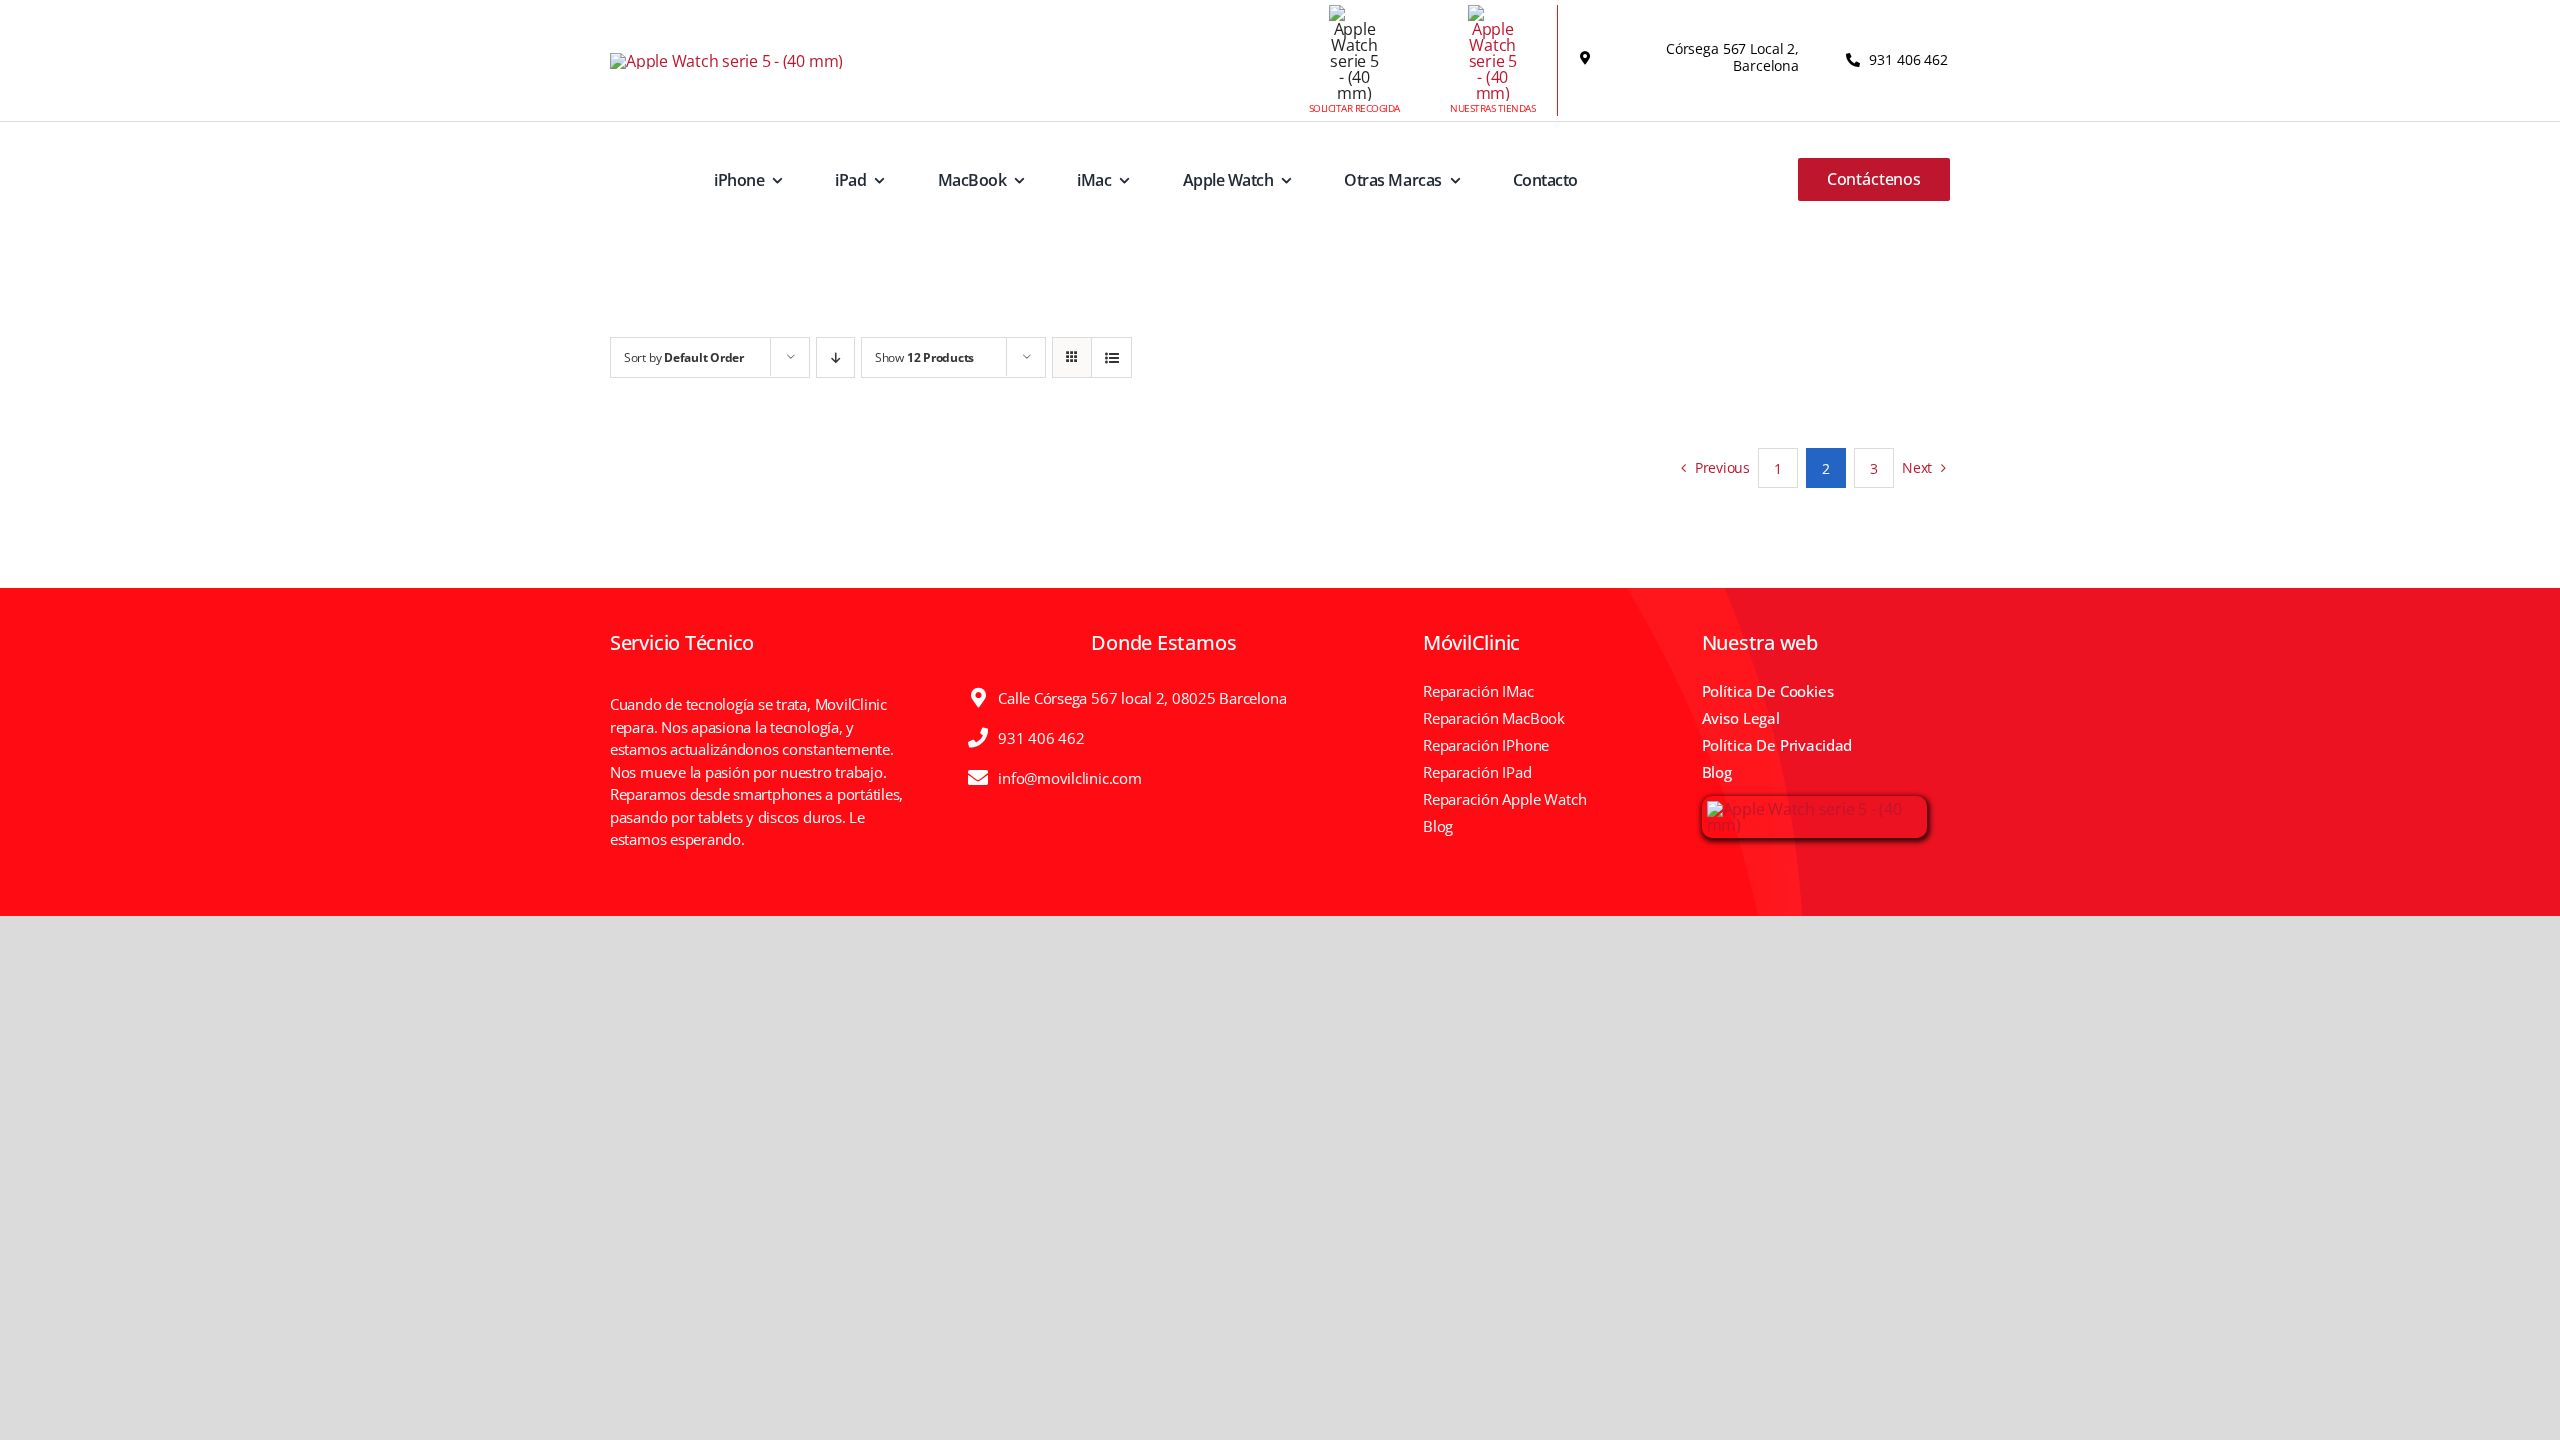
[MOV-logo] (726, 61)
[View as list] (1111, 357)
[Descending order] (835, 357)
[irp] (1814, 809)
